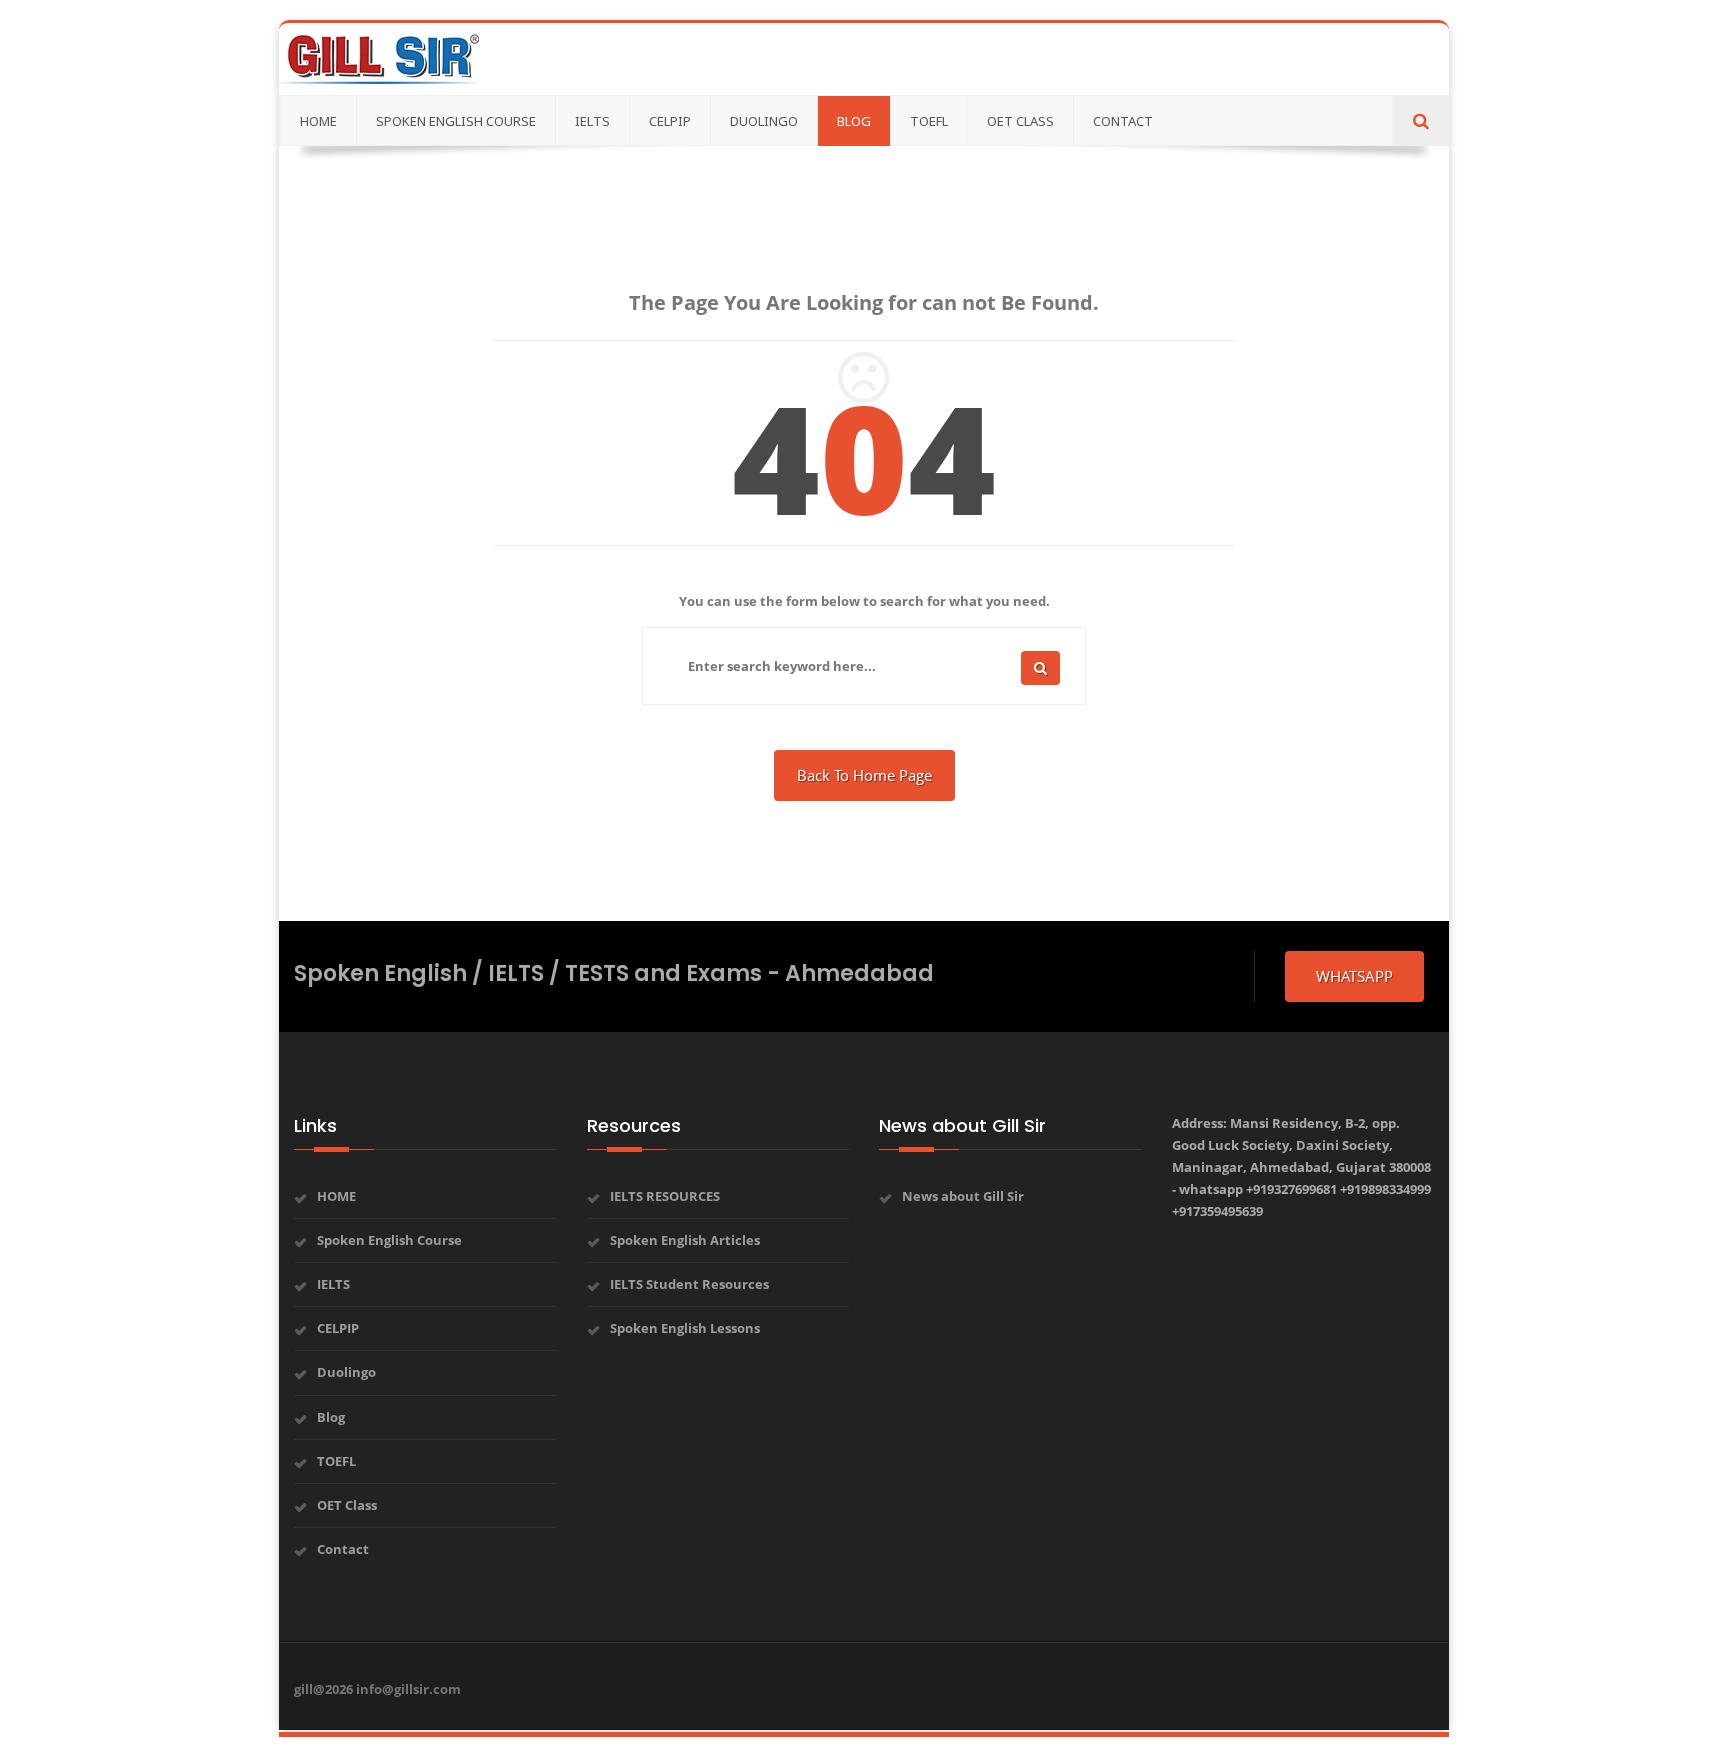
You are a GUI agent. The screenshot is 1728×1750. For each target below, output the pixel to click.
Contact (343, 1549)
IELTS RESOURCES (665, 1196)
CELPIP (338, 1328)
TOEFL (336, 1461)
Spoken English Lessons (685, 1328)
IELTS (333, 1284)
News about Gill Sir (963, 1196)
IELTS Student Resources (689, 1284)
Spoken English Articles (685, 1240)
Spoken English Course (389, 1240)
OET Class (347, 1505)
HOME (336, 1196)
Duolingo (346, 1372)
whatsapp (1354, 976)
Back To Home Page (864, 775)
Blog (331, 1417)
